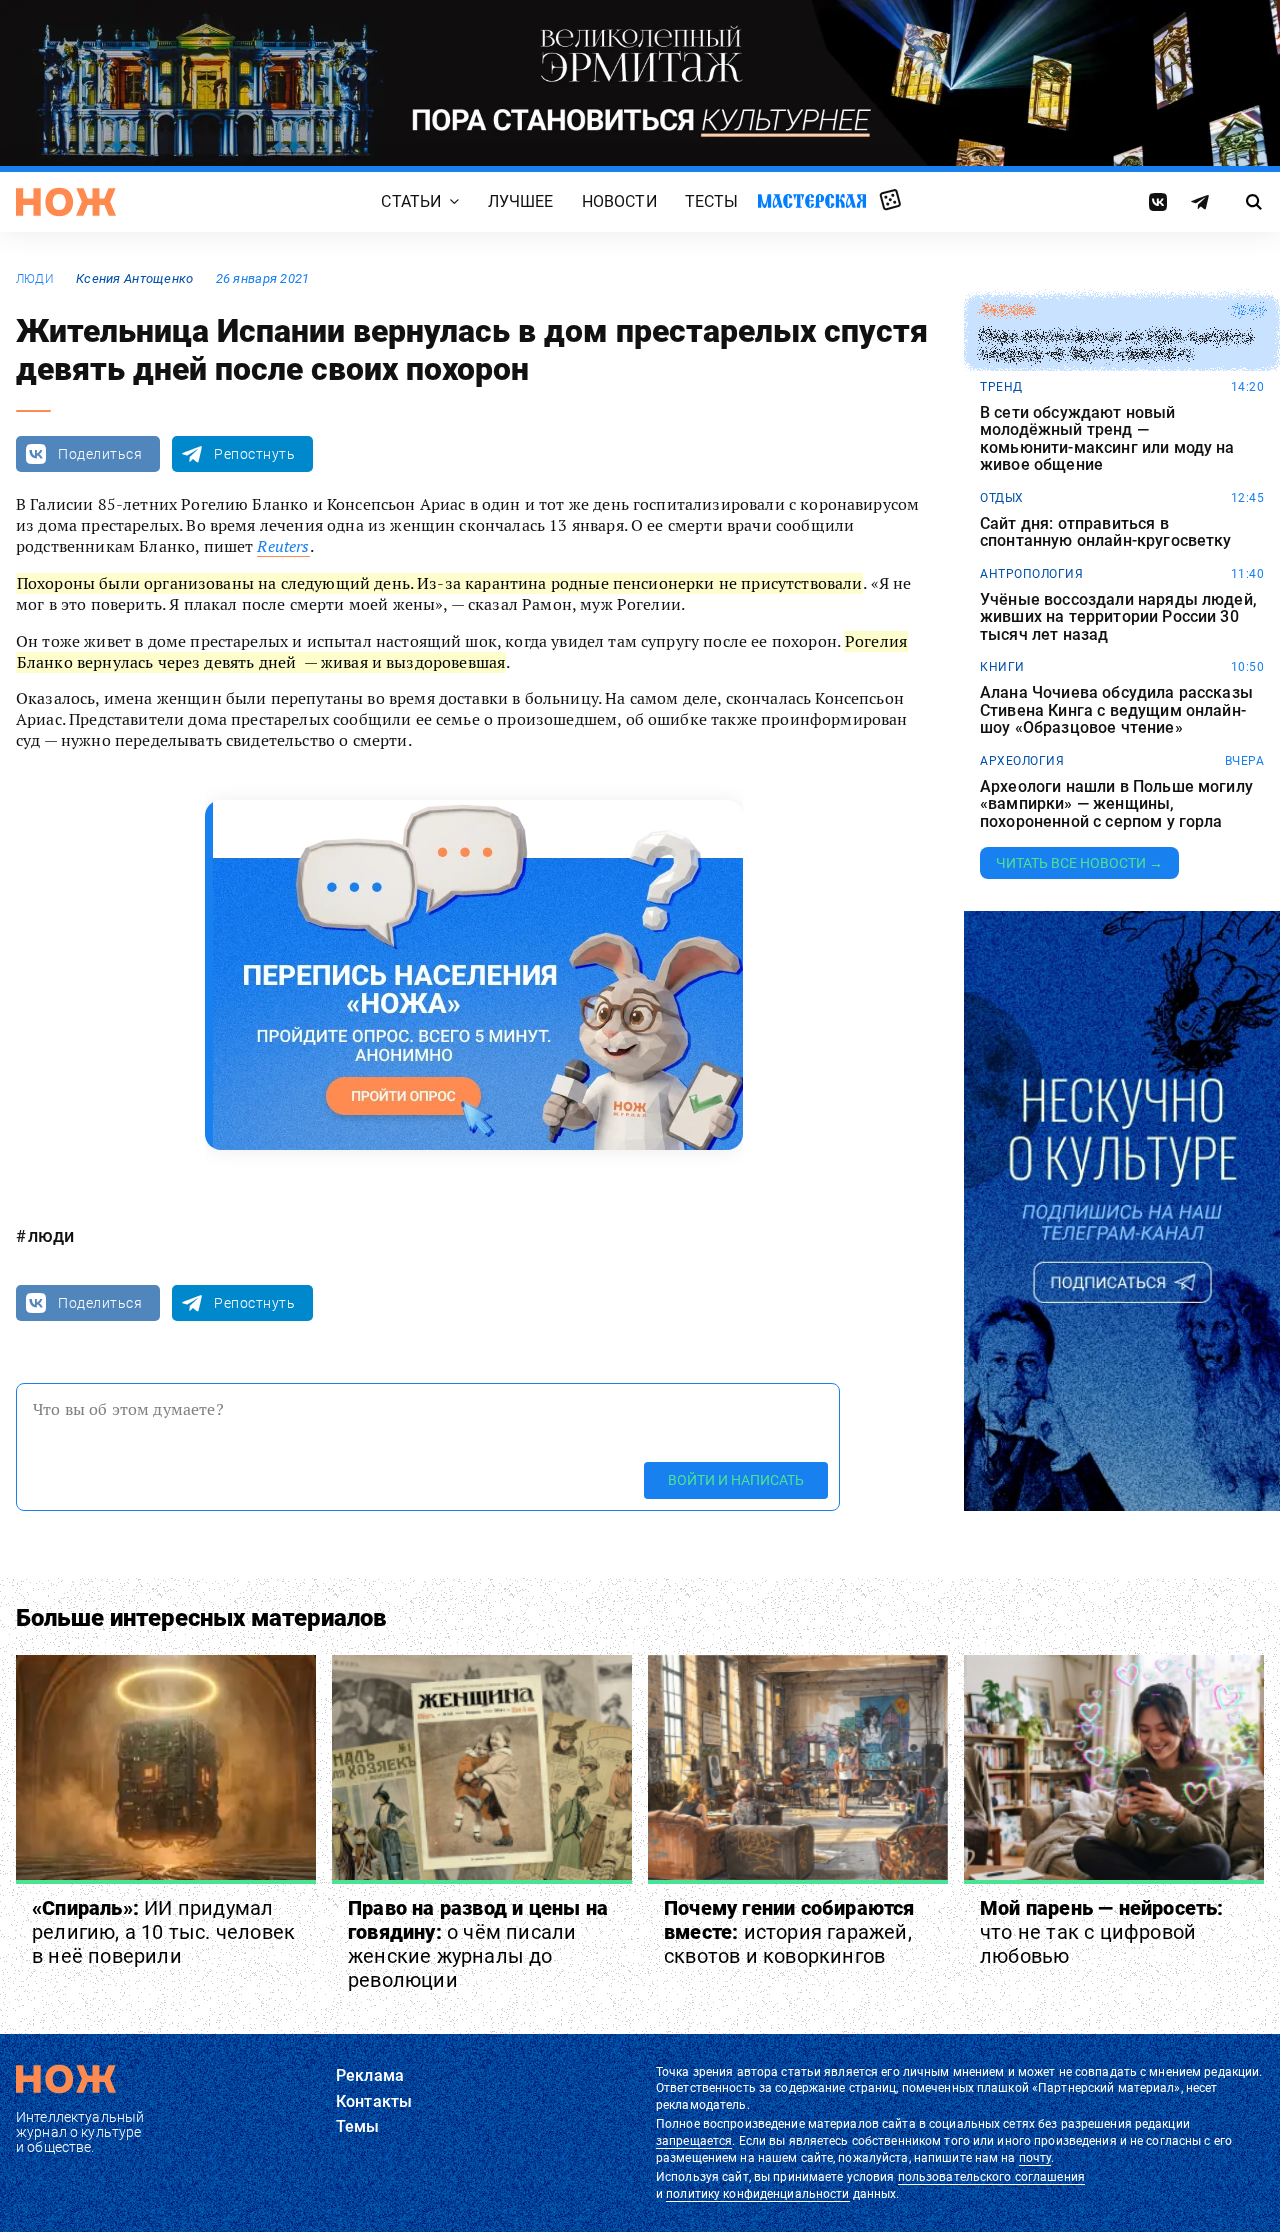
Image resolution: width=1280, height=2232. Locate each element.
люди (35, 279)
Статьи (411, 201)
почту (1035, 2158)
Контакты (374, 2101)
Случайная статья (890, 201)
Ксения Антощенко (134, 278)
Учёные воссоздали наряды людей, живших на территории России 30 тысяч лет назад (1118, 617)
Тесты (712, 201)
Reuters (283, 546)
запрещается (694, 2141)
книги (1002, 667)
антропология (1031, 574)
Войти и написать (736, 1480)
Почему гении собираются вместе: (789, 1932)
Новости (619, 201)
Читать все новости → (1079, 863)
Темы (358, 2126)
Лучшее (521, 201)
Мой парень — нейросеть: (1102, 1932)
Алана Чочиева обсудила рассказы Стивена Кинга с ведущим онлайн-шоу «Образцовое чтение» (1116, 710)
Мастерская (812, 200)
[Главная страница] (66, 202)
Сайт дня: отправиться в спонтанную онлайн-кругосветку (1106, 532)
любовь (1007, 311)
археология (1022, 761)
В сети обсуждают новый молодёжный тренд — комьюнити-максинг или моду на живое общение (1107, 439)
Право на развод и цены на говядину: (478, 1944)
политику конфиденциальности (757, 2194)
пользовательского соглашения (991, 2177)
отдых (1002, 498)
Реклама (370, 2075)
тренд (1001, 387)
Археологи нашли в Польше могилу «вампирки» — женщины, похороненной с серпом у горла (1116, 804)
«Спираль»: (163, 1932)
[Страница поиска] (1254, 202)
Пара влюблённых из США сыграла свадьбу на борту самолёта (1116, 345)
